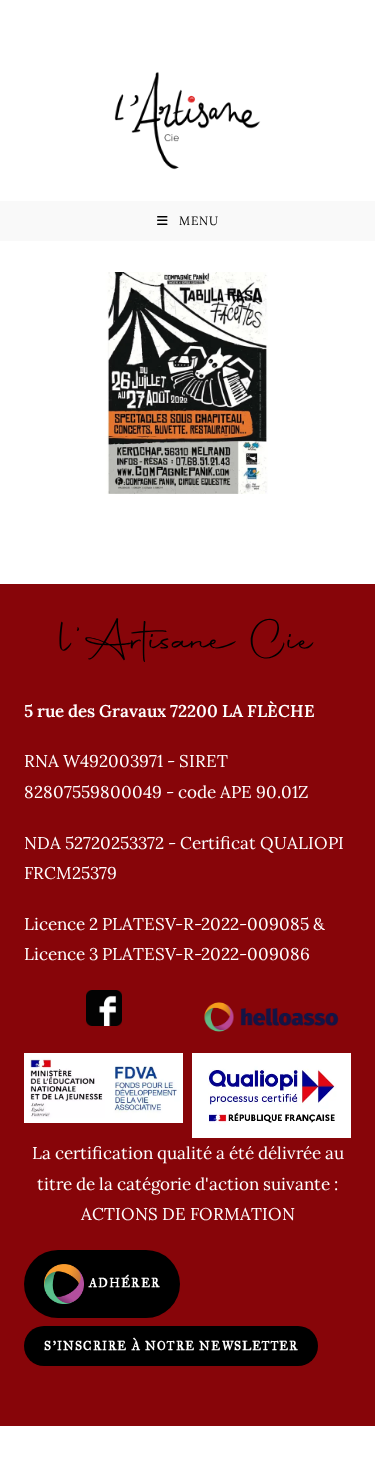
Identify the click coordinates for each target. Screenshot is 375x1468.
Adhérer (122, 1283)
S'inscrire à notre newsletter (171, 1346)
